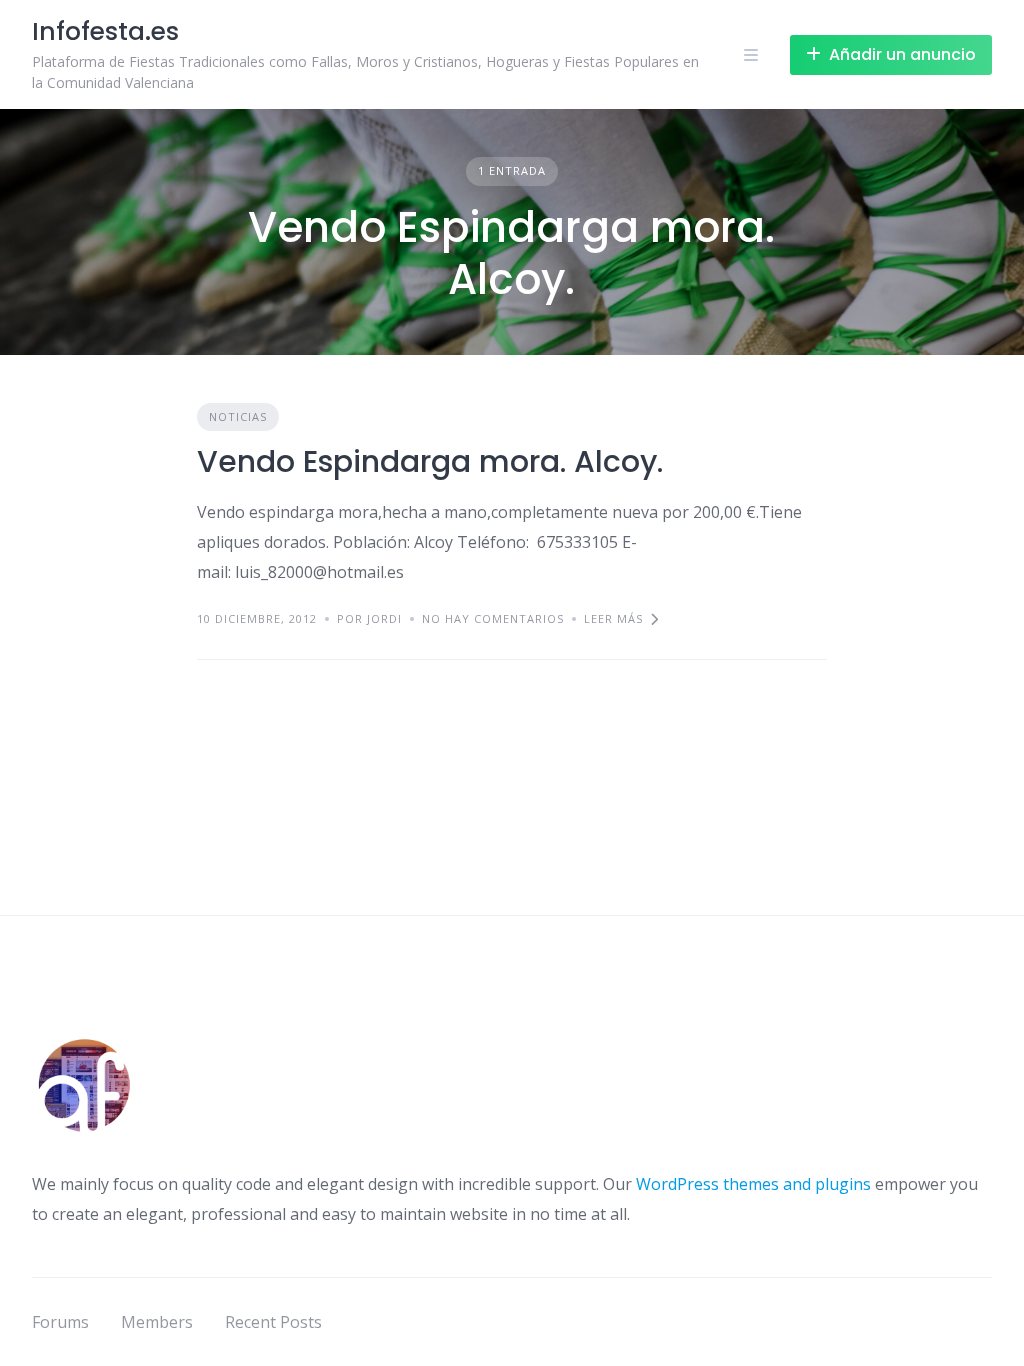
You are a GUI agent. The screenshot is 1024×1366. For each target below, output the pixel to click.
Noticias (238, 416)
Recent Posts (273, 1322)
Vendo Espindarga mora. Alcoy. (430, 461)
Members (157, 1322)
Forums (60, 1322)
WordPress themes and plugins (753, 1184)
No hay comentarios (493, 618)
